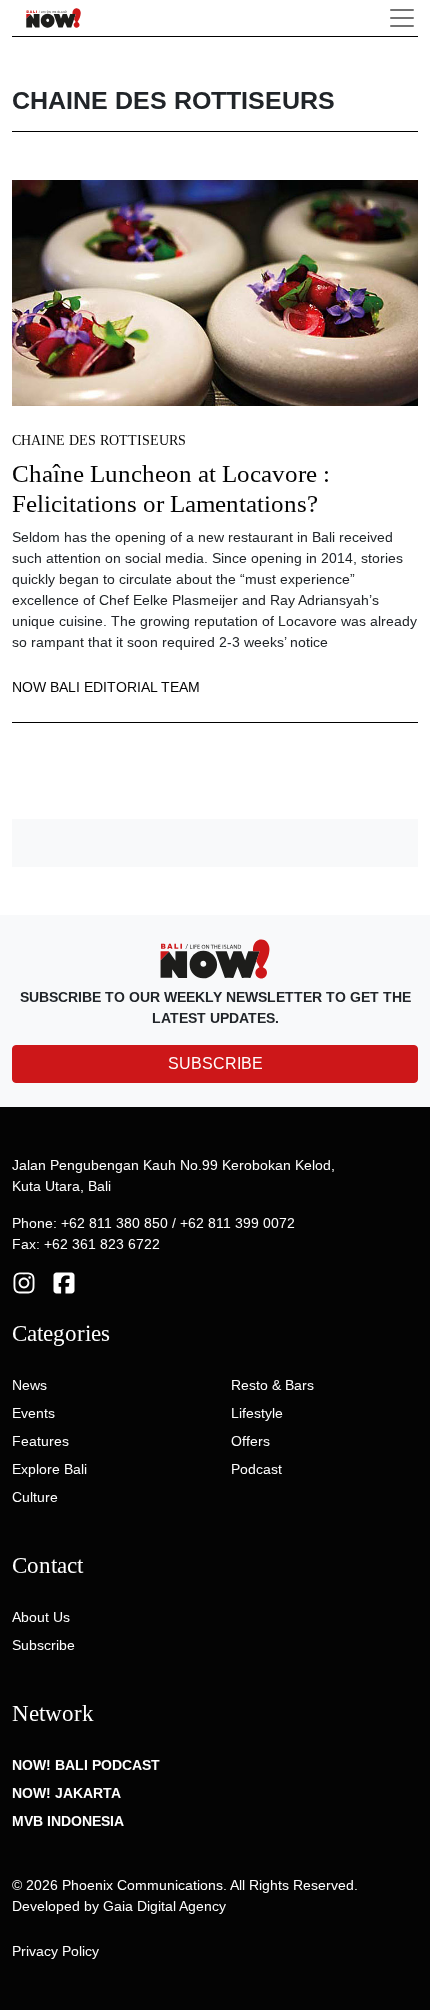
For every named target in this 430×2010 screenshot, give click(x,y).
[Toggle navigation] (402, 18)
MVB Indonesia (68, 1821)
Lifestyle (257, 1413)
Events (33, 1413)
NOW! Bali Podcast (86, 1765)
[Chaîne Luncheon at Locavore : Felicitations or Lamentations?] (215, 292)
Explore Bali (49, 1469)
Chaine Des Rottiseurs (99, 440)
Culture (35, 1497)
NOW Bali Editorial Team (106, 687)
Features (40, 1441)
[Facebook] (64, 1281)
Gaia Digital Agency (164, 1906)
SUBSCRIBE (215, 1063)
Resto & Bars (272, 1385)
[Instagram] (24, 1281)
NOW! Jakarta (66, 1793)
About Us (41, 1617)
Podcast (256, 1469)
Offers (250, 1441)
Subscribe (43, 1645)
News (29, 1385)
